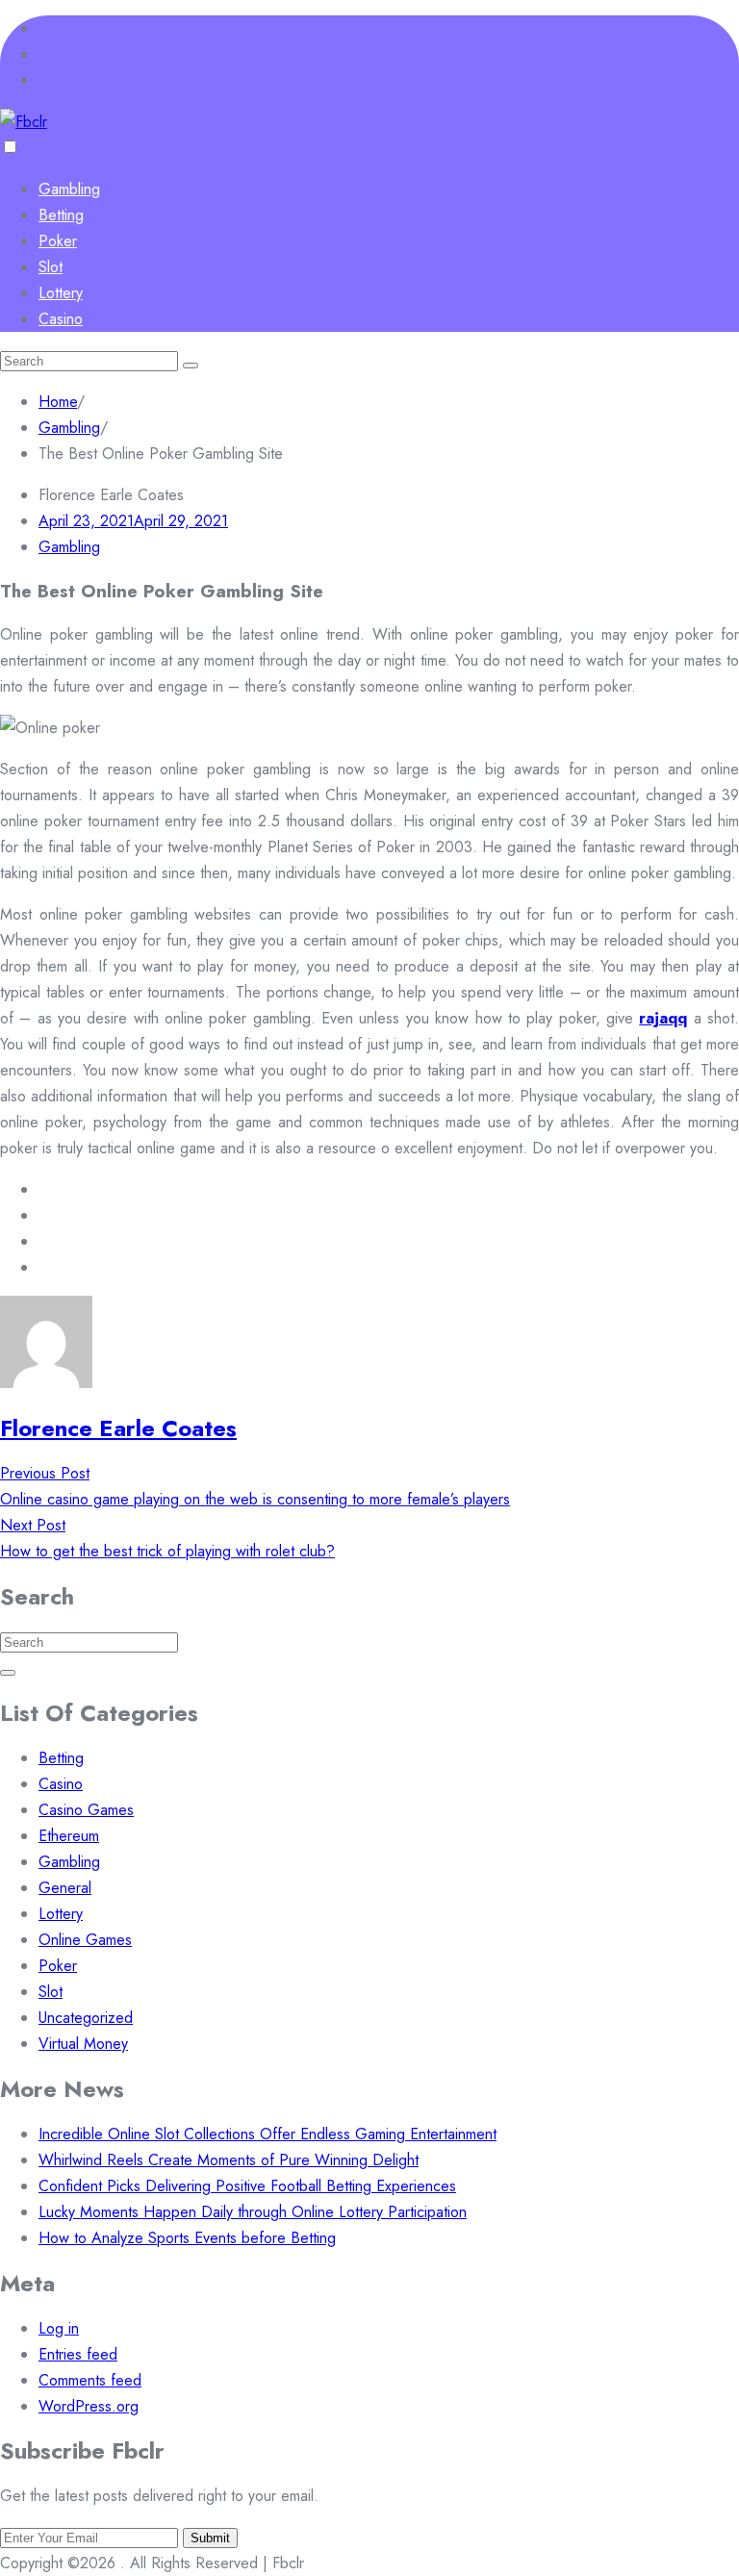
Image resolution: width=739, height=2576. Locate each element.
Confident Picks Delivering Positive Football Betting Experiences (247, 2186)
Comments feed (90, 2380)
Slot (51, 267)
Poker (58, 241)
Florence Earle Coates (118, 1428)
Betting (61, 215)
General (65, 1888)
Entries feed (78, 2354)
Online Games (85, 1940)
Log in (59, 2328)
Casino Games (86, 1810)
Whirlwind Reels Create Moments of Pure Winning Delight (229, 2160)
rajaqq (663, 1018)
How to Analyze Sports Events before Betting (187, 2238)
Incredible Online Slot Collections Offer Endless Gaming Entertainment (268, 2134)
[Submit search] (191, 366)
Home (58, 402)
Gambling (69, 189)
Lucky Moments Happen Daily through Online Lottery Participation (253, 2212)
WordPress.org (89, 2406)
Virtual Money (83, 2044)
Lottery (61, 293)
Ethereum (69, 1836)
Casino (61, 319)
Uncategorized (86, 2018)
